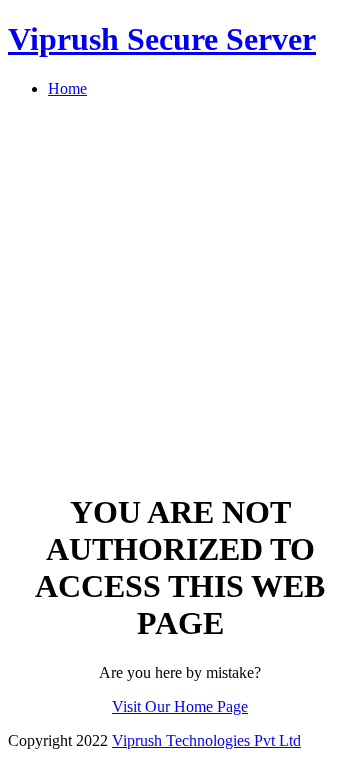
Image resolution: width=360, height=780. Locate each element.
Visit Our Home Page (180, 706)
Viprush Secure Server (162, 39)
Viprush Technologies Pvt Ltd (206, 740)
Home (67, 88)
